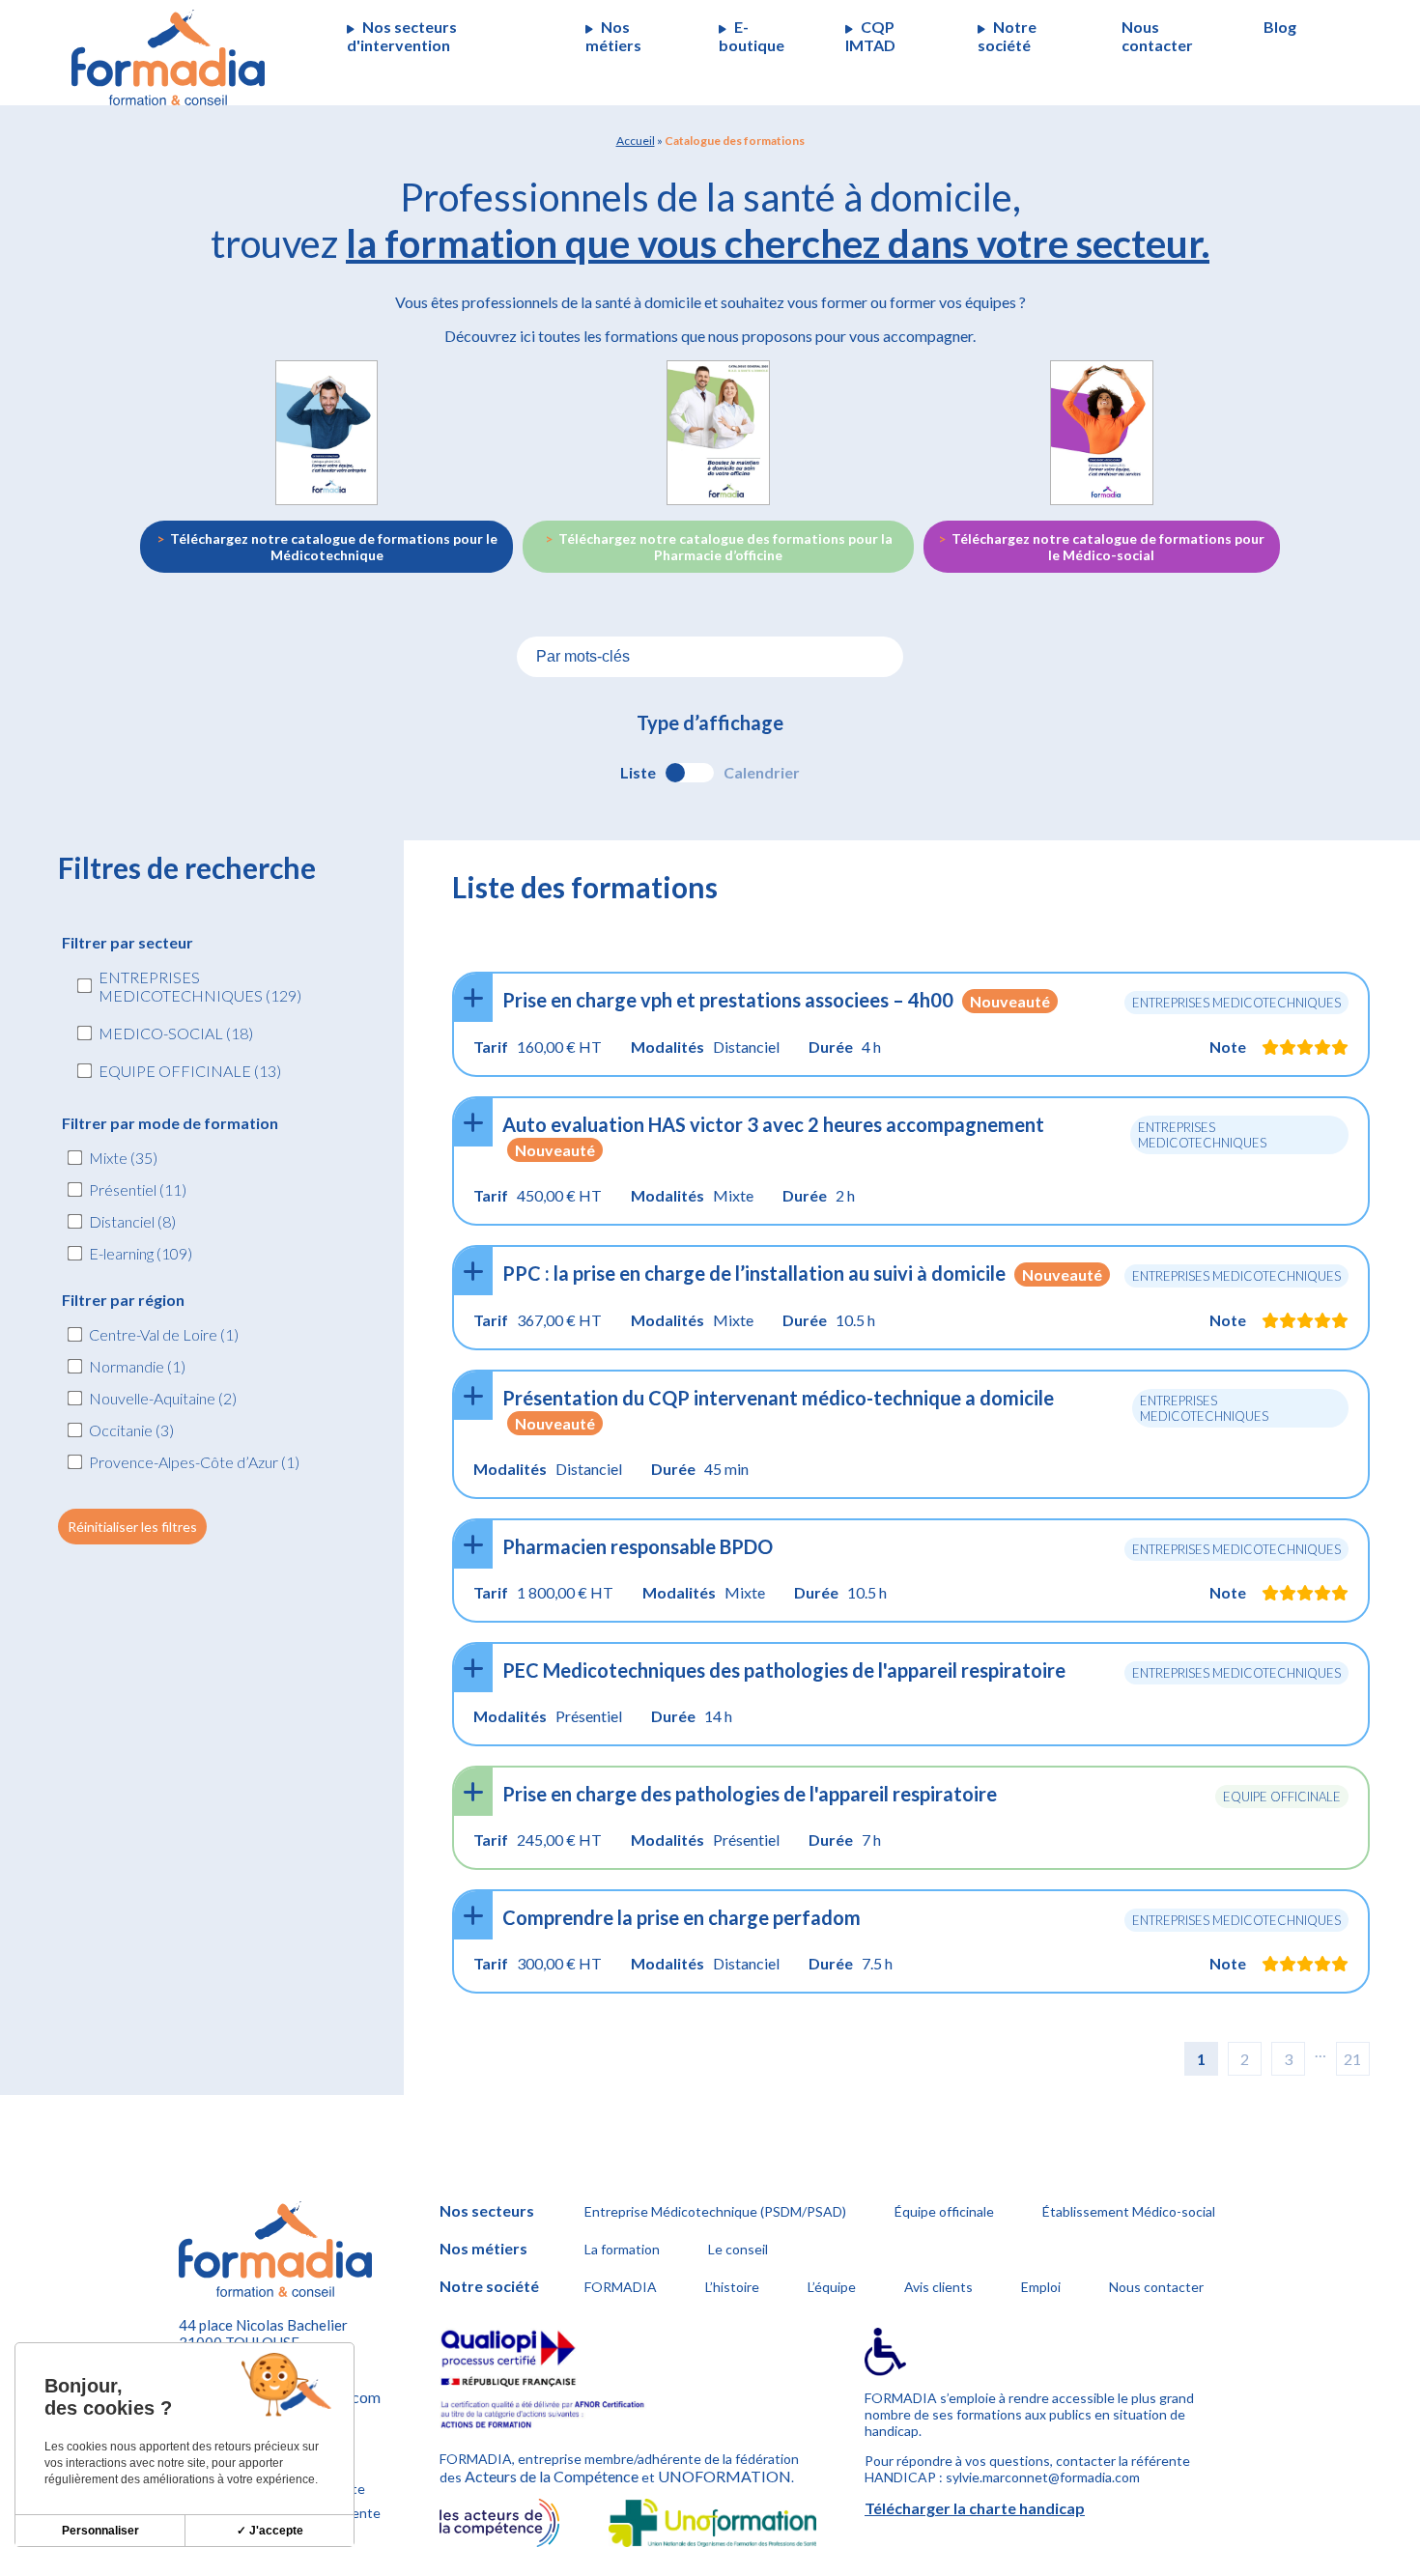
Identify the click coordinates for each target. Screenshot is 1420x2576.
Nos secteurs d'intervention (402, 36)
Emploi (1041, 2287)
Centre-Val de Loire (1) (164, 1334)
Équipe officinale (944, 2211)
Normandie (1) (137, 1366)
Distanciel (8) (132, 1221)
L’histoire (732, 2287)
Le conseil (738, 2249)
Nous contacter (1157, 36)
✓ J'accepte (270, 2531)
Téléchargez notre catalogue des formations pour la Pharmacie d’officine (725, 547)
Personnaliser (100, 2531)
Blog (1280, 27)
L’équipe (832, 2287)
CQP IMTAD (870, 36)
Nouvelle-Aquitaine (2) (163, 1398)
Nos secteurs (487, 2210)
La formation (622, 2249)
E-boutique (752, 36)
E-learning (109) (141, 1253)
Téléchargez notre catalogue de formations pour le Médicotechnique (334, 547)
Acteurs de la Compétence (552, 2476)
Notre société (1007, 36)
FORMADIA (621, 2287)
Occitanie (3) (131, 1430)
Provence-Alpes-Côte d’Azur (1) (194, 1462)
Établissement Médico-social (1129, 2211)
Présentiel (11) (138, 1189)
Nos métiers (613, 36)
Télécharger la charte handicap (975, 2508)
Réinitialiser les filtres (132, 1527)
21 (1352, 2059)
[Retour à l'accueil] (168, 57)
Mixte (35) (123, 1158)
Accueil (636, 141)
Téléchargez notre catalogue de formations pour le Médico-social (1108, 547)
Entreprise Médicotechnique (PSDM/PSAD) (715, 2211)
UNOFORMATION (724, 2476)
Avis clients (938, 2287)
